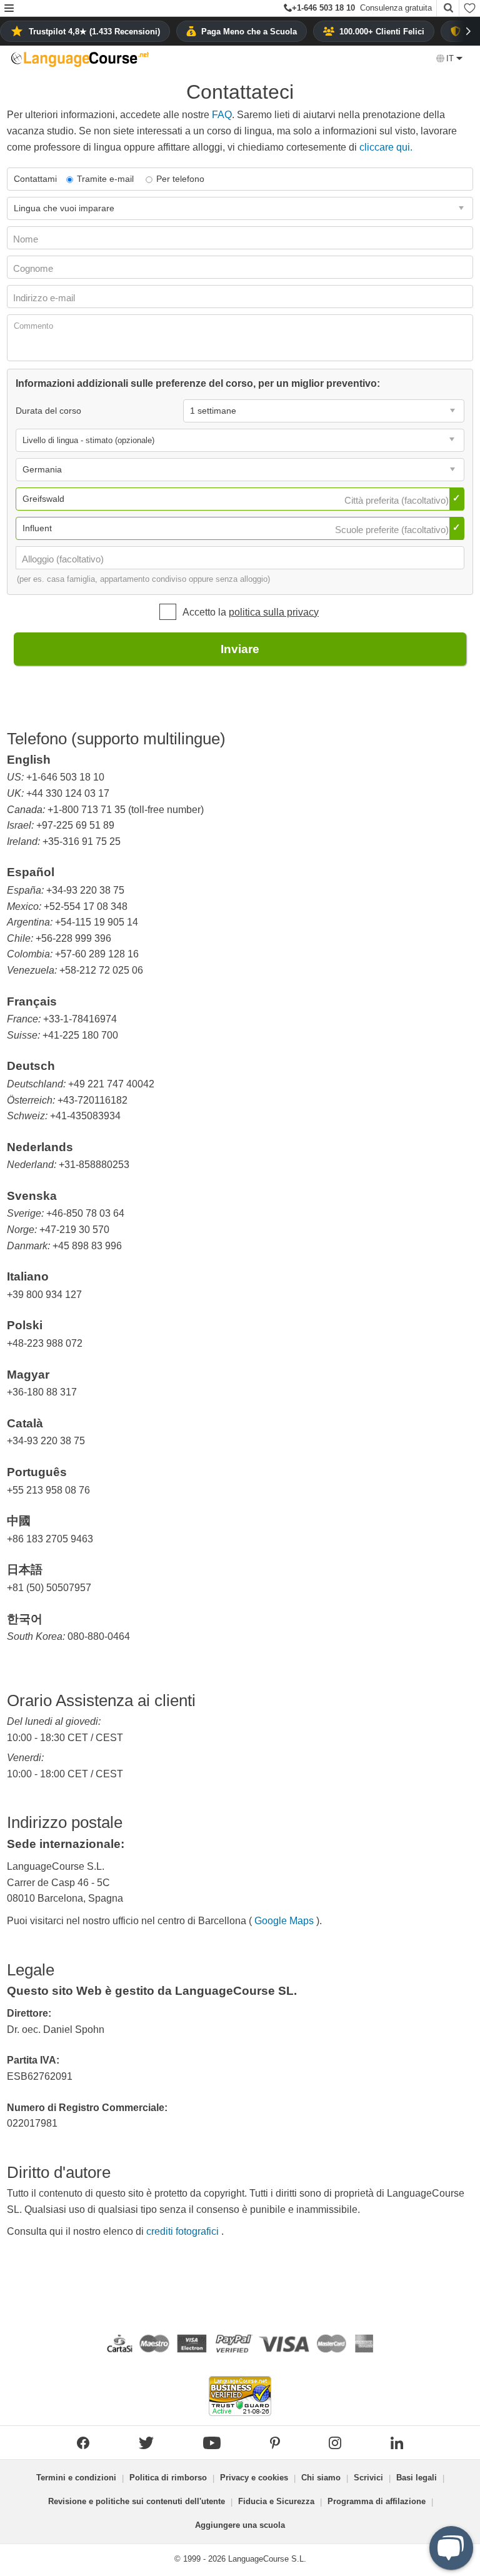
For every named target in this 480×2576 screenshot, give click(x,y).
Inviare (240, 649)
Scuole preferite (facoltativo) (393, 530)
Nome (27, 239)
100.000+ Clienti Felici (382, 32)
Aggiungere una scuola (240, 2525)
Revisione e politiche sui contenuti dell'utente (137, 2501)
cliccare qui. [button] (386, 147)
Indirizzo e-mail (45, 298)
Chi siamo (321, 2478)
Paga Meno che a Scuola (249, 32)
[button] (9, 9)
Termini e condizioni (76, 2478)
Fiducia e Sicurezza (276, 2501)
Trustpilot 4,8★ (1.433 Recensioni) (94, 32)
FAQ (222, 115)
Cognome (34, 268)
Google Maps (284, 1921)
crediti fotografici (184, 2231)
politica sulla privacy (274, 612)
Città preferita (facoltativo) (398, 500)
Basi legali (417, 2478)
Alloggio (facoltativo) (64, 559)
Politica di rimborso (168, 2478)
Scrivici (368, 2478)
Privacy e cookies (254, 2478)
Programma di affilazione (377, 2501)
